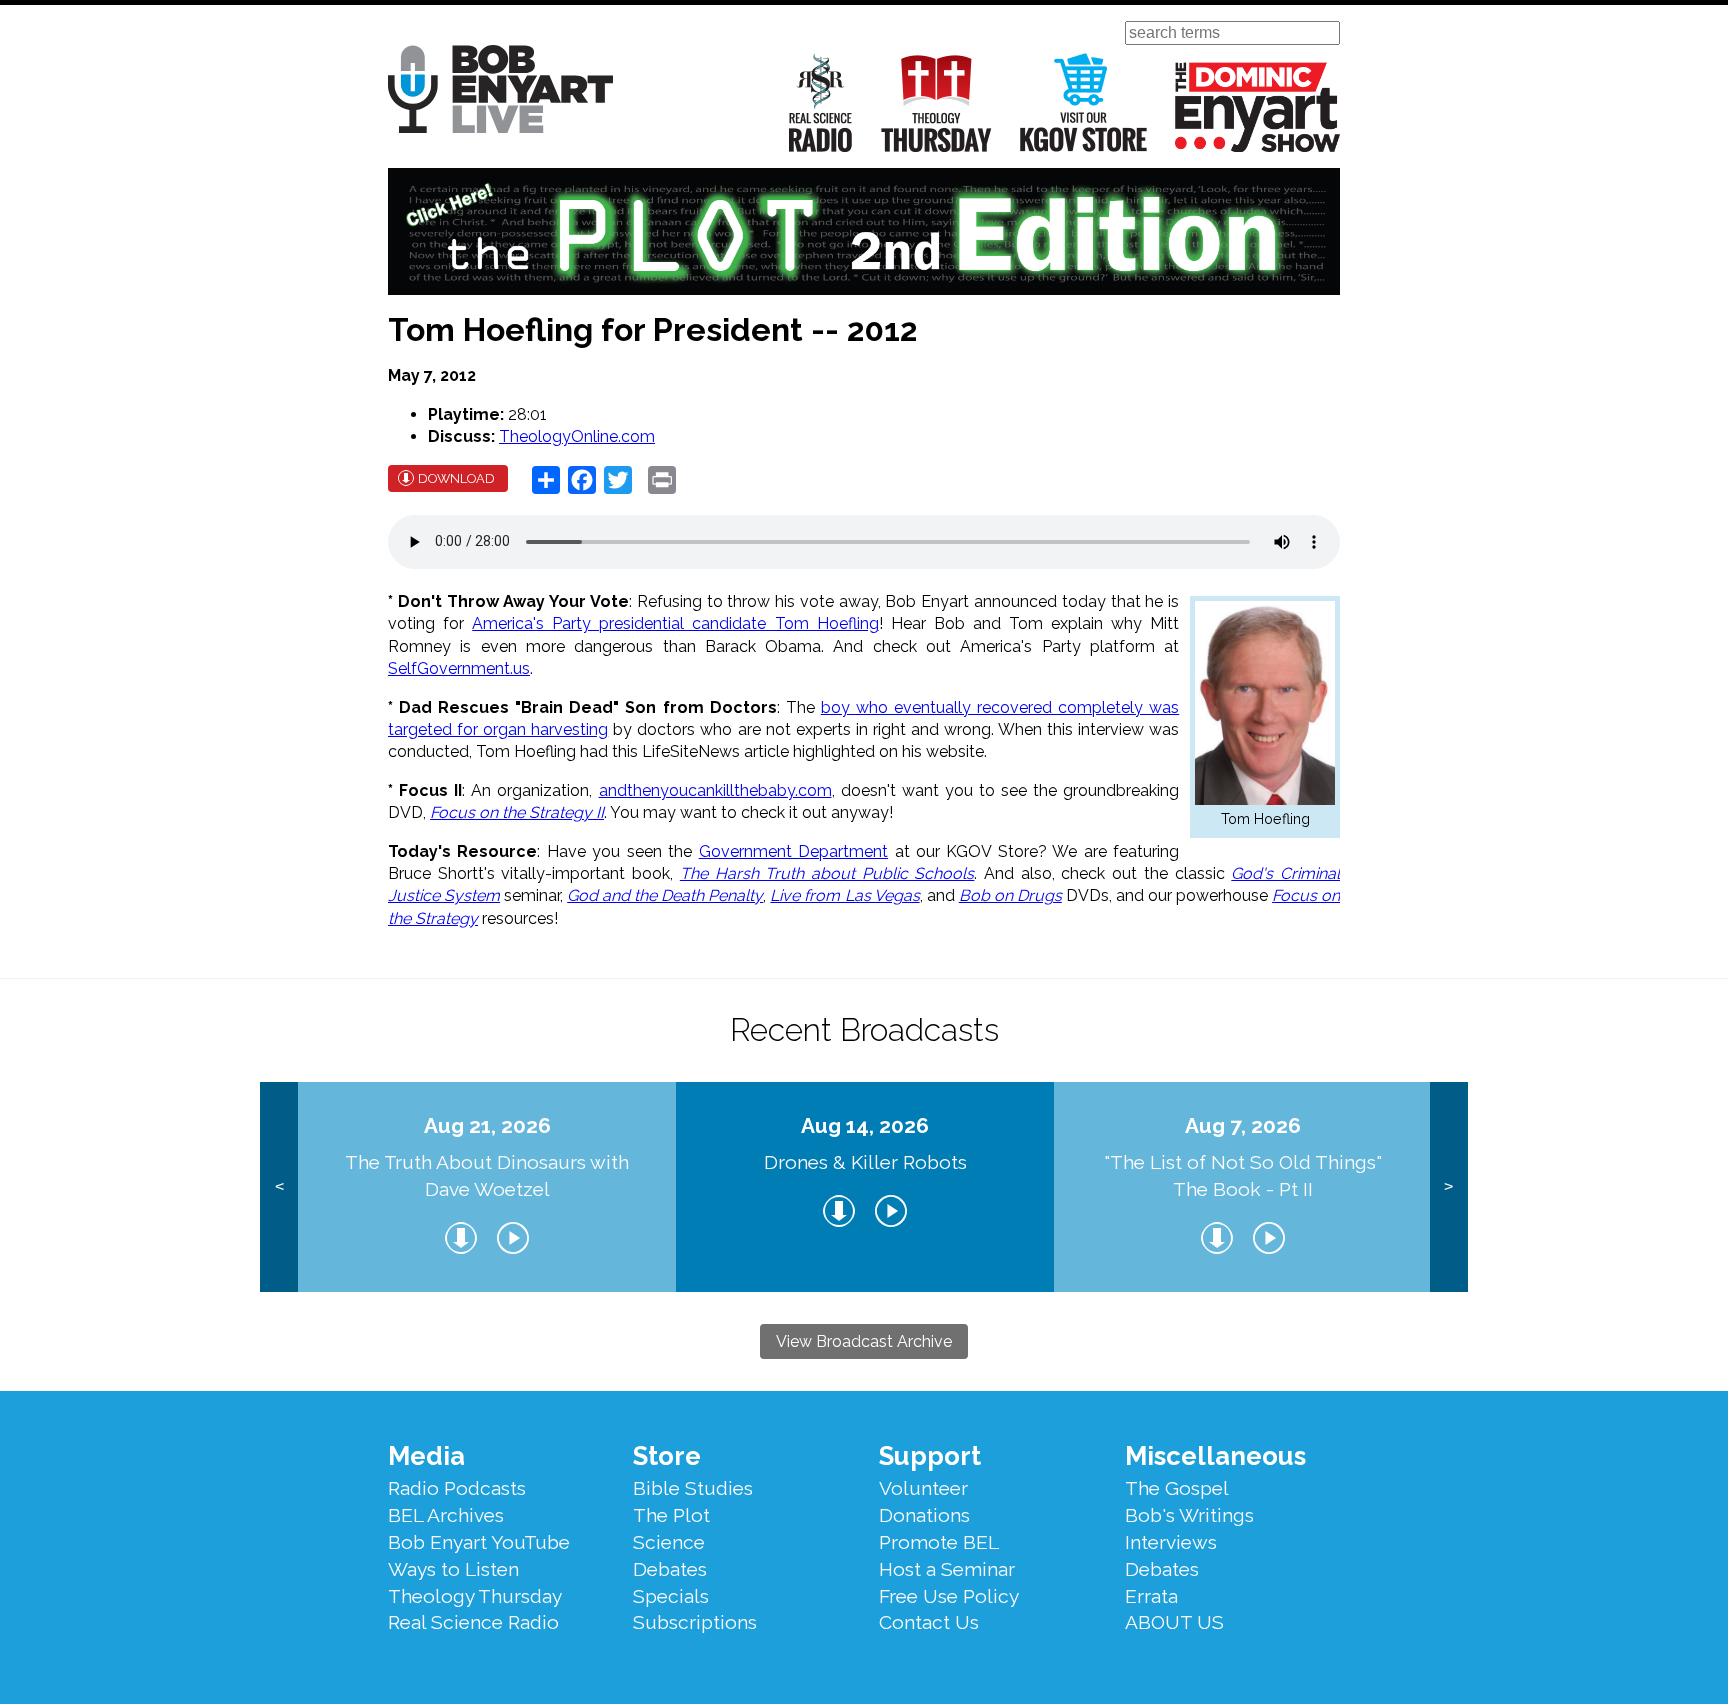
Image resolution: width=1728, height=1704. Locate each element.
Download (456, 478)
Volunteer (923, 1488)
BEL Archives (446, 1515)
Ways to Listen (453, 1569)
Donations (924, 1515)
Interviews (1171, 1542)
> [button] (1448, 1186)
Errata (1151, 1596)
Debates (670, 1569)
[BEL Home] (500, 92)
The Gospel (1177, 1488)
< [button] (279, 1186)
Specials (671, 1596)
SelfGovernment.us (459, 668)
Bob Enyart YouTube (479, 1542)
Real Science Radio (821, 102)
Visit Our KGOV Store (1083, 102)
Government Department (793, 851)
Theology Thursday (936, 102)
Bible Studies (693, 1488)
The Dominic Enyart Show (1257, 107)
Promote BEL (939, 1542)
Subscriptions (695, 1622)
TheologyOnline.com (577, 436)
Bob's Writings (1189, 1515)
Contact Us (929, 1622)
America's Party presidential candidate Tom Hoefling (675, 623)
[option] (487, 1187)
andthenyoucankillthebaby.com (715, 790)
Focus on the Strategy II (517, 812)
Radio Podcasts (457, 1488)
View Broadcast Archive (864, 1341)
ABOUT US (1174, 1622)
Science (669, 1542)
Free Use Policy (949, 1596)
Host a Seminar (947, 1569)
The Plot (671, 1515)
